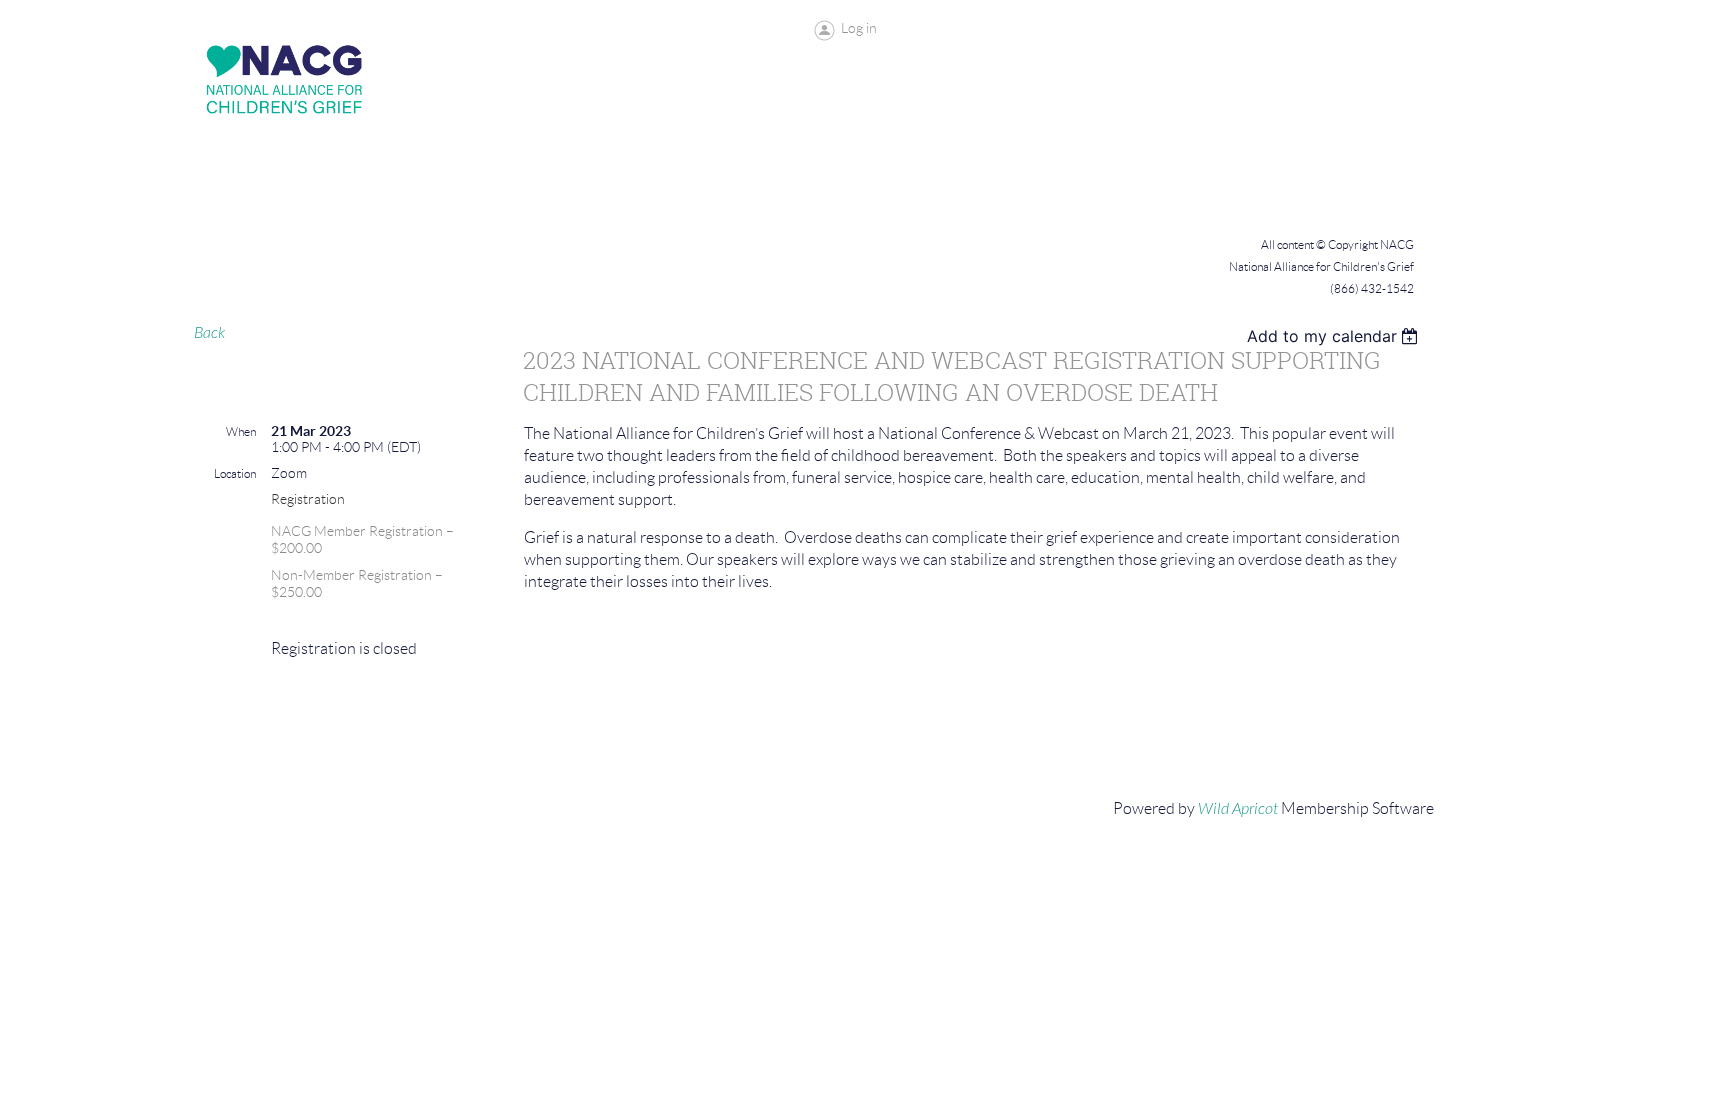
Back (209, 333)
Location (235, 473)
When (241, 431)
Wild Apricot (1238, 809)
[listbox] (1335, 336)
